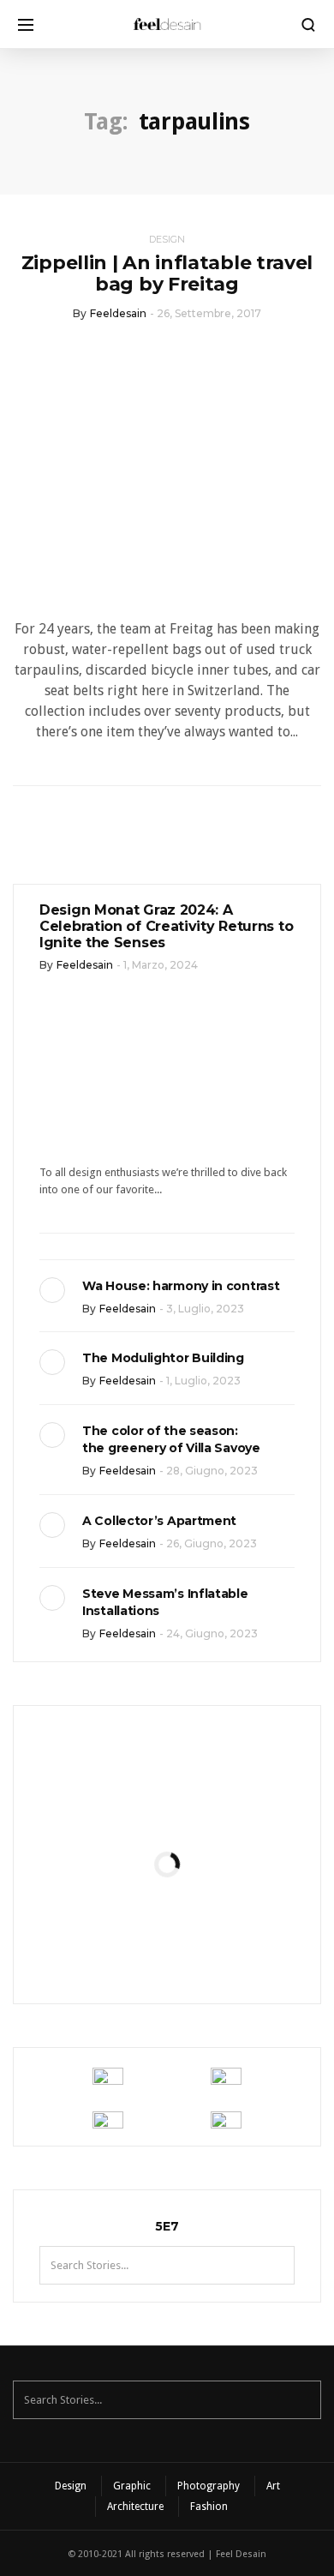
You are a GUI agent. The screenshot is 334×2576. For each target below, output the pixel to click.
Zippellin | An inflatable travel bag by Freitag (167, 273)
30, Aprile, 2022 (209, 1951)
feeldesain (118, 313)
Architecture (135, 2507)
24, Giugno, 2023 (212, 1633)
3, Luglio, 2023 (205, 1309)
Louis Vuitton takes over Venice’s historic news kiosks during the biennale (167, 1804)
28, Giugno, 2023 (212, 1471)
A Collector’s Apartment (159, 1521)
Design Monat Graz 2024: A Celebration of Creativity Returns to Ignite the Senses (166, 926)
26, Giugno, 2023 (212, 1543)
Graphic (132, 2486)
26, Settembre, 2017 (209, 313)
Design (167, 239)
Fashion (209, 2507)
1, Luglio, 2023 (203, 1381)
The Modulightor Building (163, 1358)
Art (273, 2486)
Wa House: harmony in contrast (181, 1286)
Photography (209, 2486)
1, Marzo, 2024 (161, 965)
